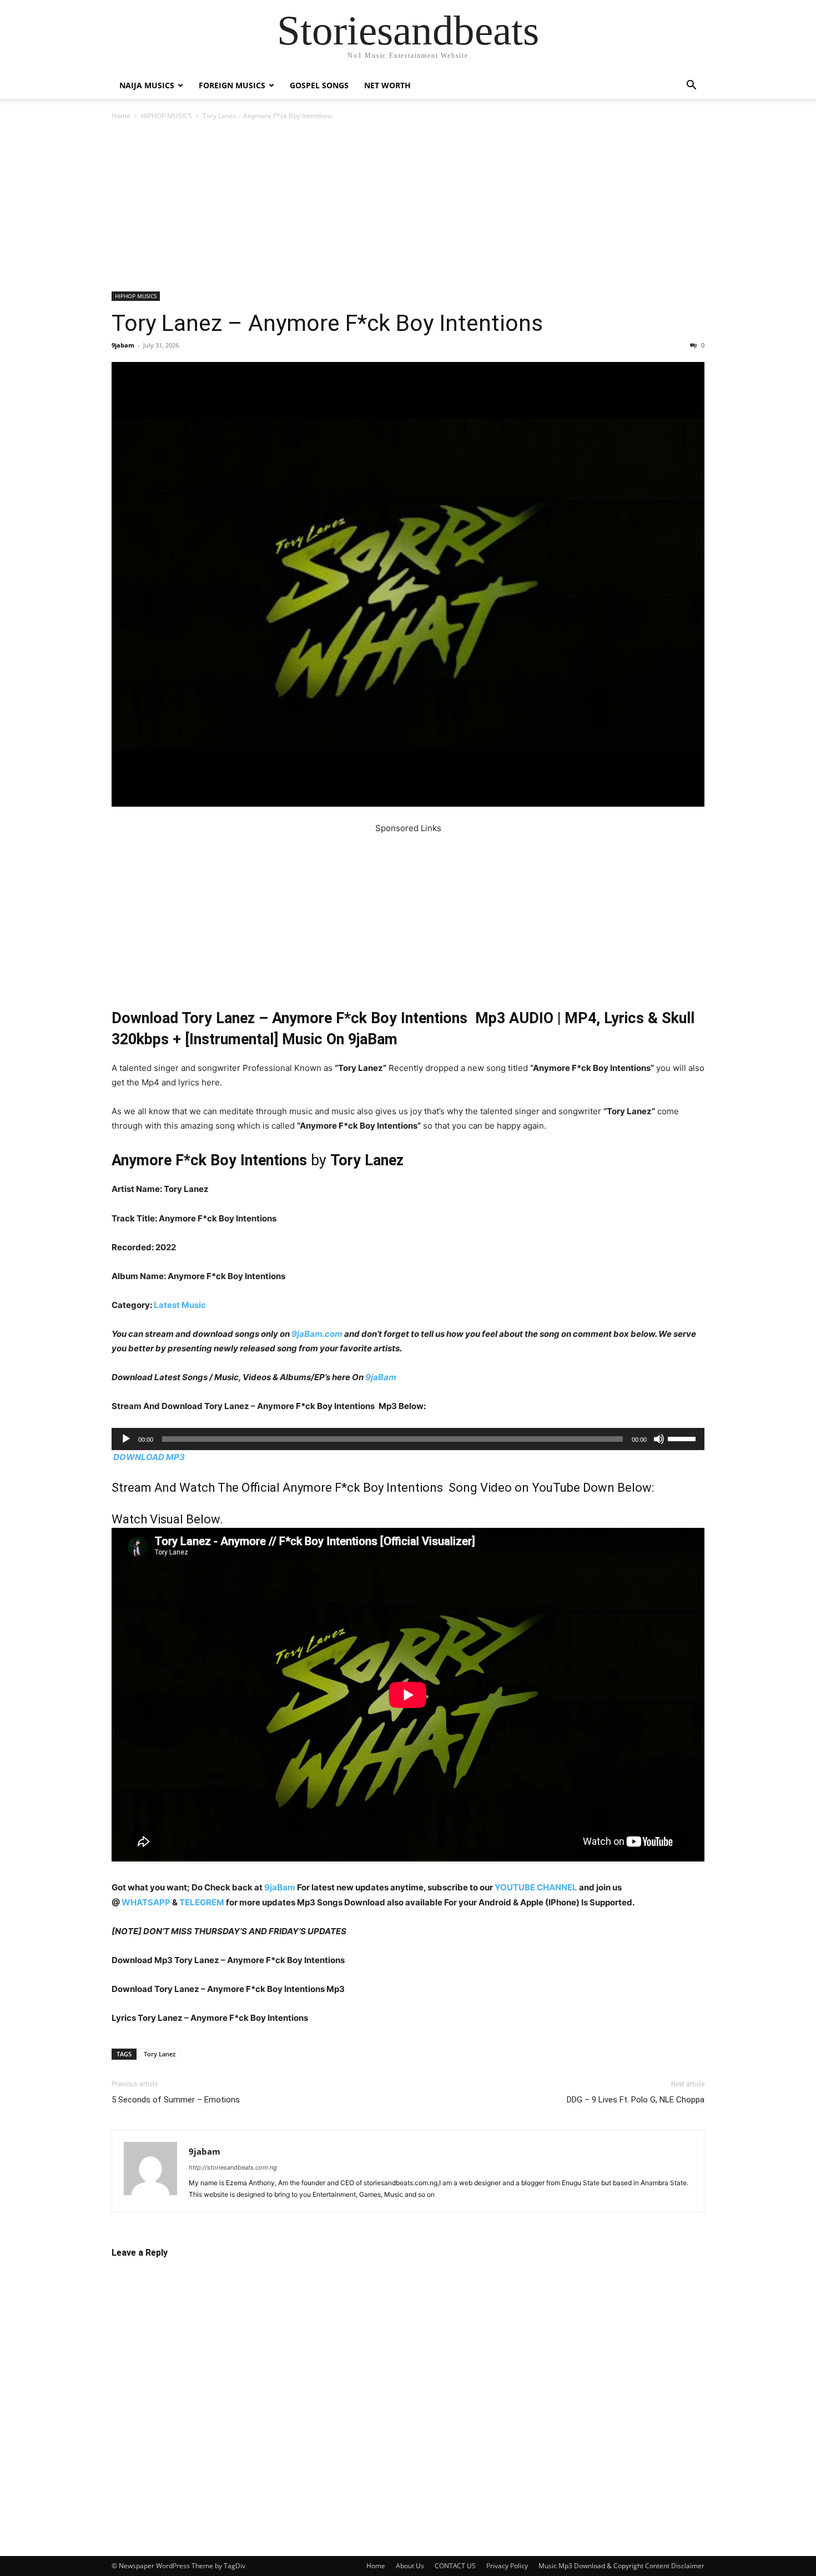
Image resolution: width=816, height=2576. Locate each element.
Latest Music (180, 1305)
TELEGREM (202, 1902)
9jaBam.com (317, 1334)
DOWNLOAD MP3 (149, 1457)
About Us (410, 2566)
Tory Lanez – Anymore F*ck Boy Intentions (327, 323)
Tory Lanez (160, 2054)
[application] (408, 1439)
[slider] (683, 1438)
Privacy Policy (507, 2566)
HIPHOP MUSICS (167, 116)
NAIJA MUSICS (147, 85)
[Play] (126, 1439)
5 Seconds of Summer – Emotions (176, 2100)
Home (121, 116)
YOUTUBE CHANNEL (535, 1887)
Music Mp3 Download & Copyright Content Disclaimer (621, 2566)
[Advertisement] (408, 209)
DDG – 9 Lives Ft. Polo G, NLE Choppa (636, 2100)
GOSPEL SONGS (319, 85)
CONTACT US (455, 2566)
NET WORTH (387, 85)
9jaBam (381, 1377)
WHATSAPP (146, 1902)
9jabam (123, 345)
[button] (691, 86)
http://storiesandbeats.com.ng (233, 2167)
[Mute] (659, 1439)
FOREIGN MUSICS (232, 85)
